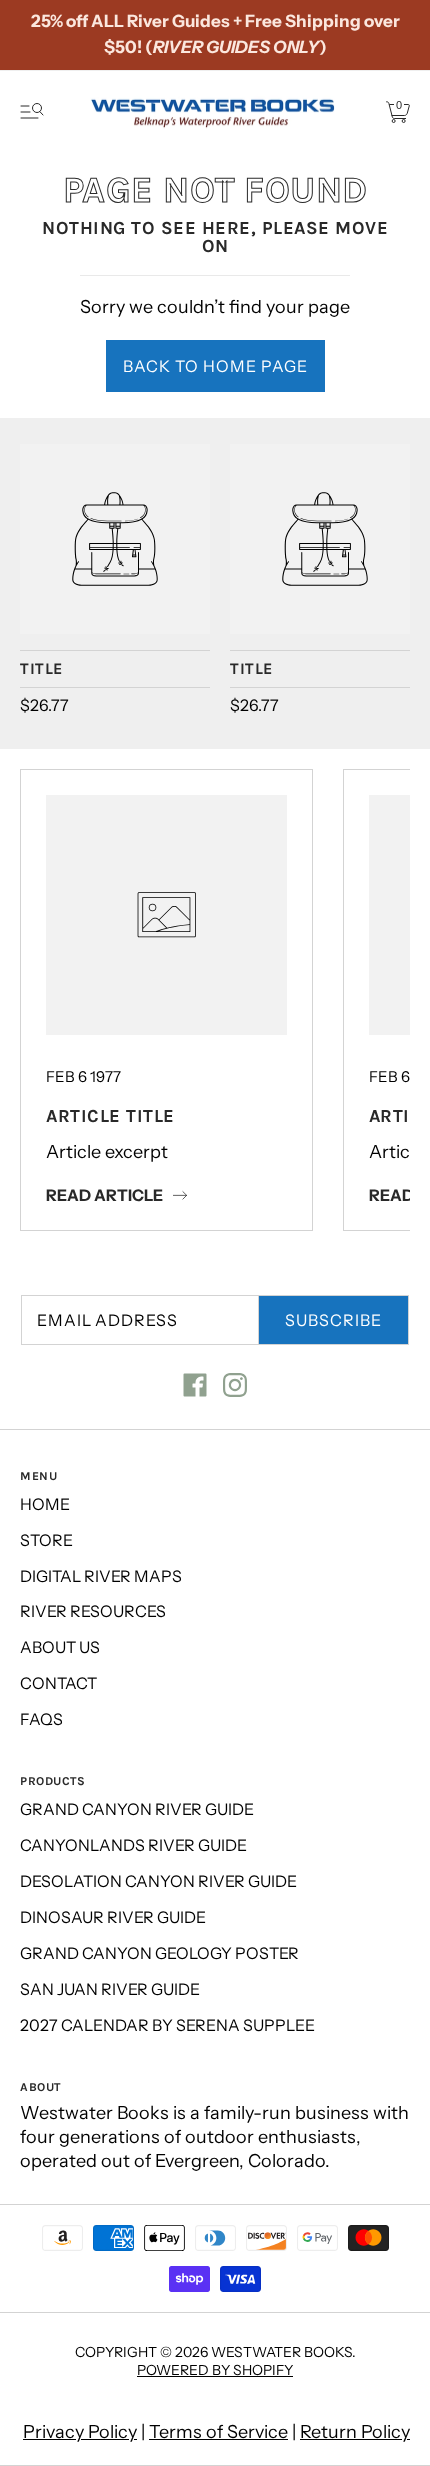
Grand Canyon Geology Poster (159, 1953)
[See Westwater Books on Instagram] (235, 1385)
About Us (60, 1647)
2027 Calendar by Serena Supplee (167, 2025)
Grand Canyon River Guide (137, 1809)
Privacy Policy (80, 2432)
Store (46, 1540)
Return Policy (355, 2432)
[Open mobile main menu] (32, 112)
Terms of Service (218, 2432)
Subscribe (333, 1320)
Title (41, 668)
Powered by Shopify (215, 2370)
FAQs (41, 1719)
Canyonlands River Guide (133, 1845)
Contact (58, 1683)
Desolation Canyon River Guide (158, 1881)
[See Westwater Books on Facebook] (195, 1385)
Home (45, 1504)
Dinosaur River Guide (113, 1917)
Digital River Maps (101, 1576)
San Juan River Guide (110, 1989)
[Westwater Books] (115, 539)
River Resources (93, 1611)
